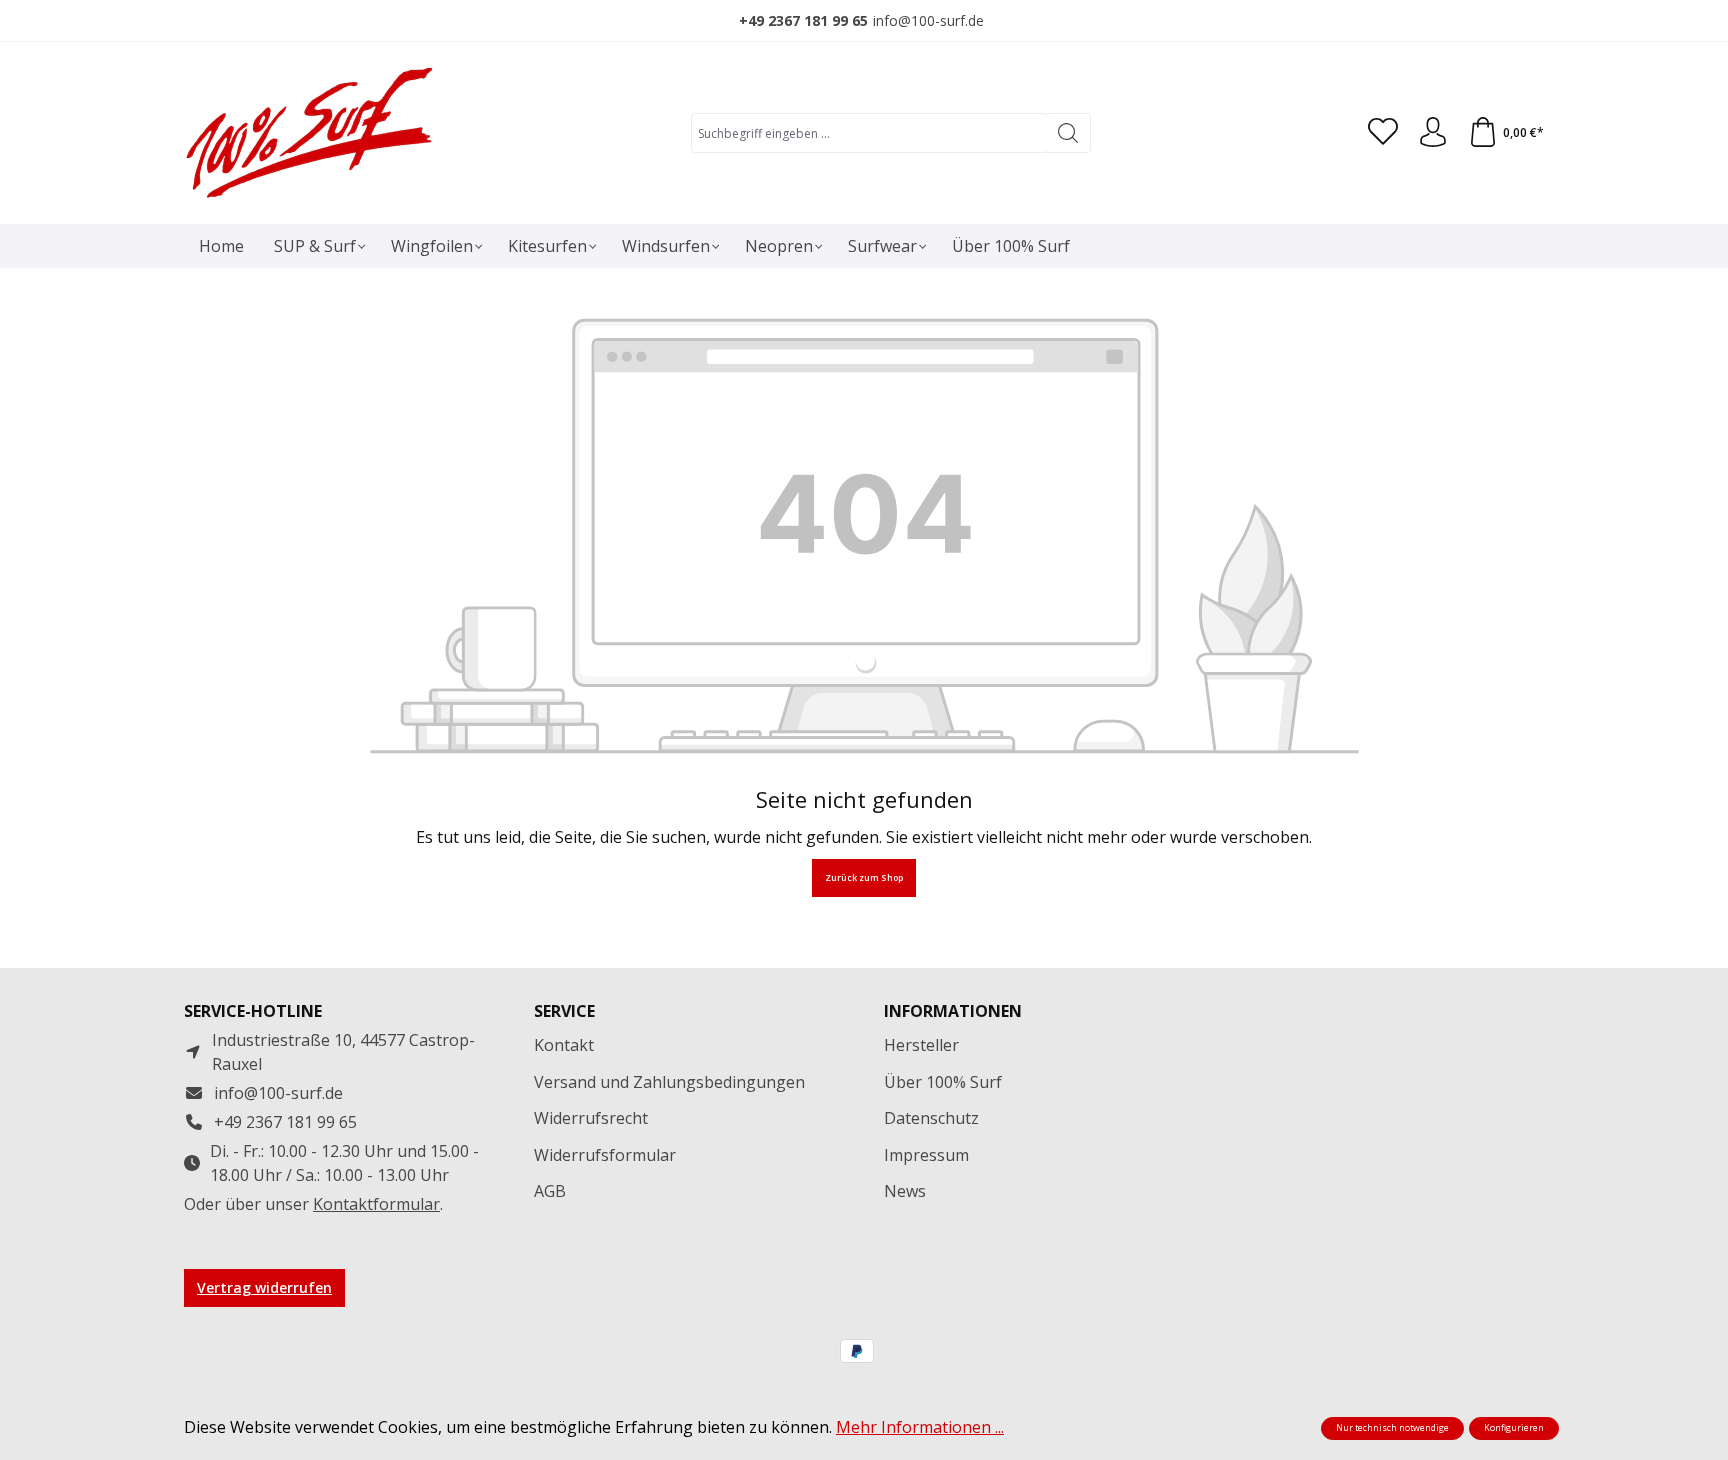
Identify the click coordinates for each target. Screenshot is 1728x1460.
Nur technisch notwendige (1392, 1428)
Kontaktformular (376, 1204)
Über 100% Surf (943, 1082)
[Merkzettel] (1383, 133)
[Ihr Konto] (1433, 133)
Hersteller (921, 1045)
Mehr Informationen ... (920, 1427)
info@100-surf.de (928, 20)
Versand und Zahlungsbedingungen (669, 1082)
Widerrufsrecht (591, 1118)
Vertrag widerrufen (264, 1287)
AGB (550, 1191)
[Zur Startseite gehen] (309, 133)
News (905, 1191)
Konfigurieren (1514, 1428)
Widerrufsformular (605, 1155)
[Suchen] (1068, 133)
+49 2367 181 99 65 (803, 20)
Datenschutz (931, 1118)
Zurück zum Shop (864, 878)
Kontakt (564, 1045)
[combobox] (869, 133)
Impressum (926, 1155)
